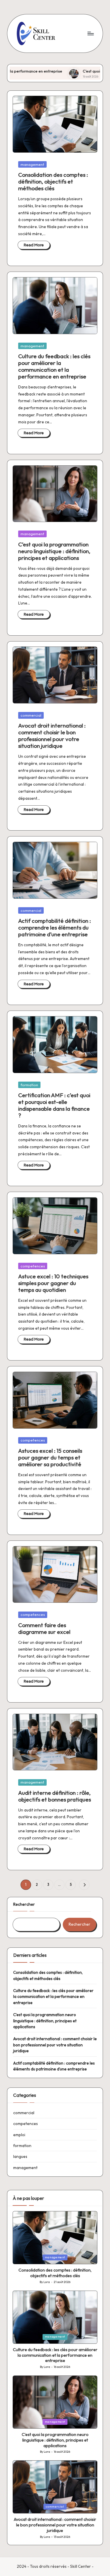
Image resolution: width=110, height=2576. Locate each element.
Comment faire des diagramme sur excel (44, 1628)
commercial (31, 715)
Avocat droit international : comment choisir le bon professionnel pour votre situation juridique (52, 736)
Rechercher (24, 1904)
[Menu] (90, 33)
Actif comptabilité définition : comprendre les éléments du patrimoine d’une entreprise (55, 927)
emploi (19, 2135)
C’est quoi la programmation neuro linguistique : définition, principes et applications (54, 551)
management (32, 164)
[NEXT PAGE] (84, 1885)
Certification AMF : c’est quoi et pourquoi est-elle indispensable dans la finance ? (54, 1105)
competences (33, 1266)
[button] (84, 1885)
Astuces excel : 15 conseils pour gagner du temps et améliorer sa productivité (50, 1457)
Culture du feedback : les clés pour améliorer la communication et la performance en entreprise (54, 366)
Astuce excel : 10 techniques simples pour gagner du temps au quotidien (53, 1283)
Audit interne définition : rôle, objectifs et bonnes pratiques (55, 1796)
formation (29, 1085)
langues (20, 2156)
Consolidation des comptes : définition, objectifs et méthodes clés (53, 181)
